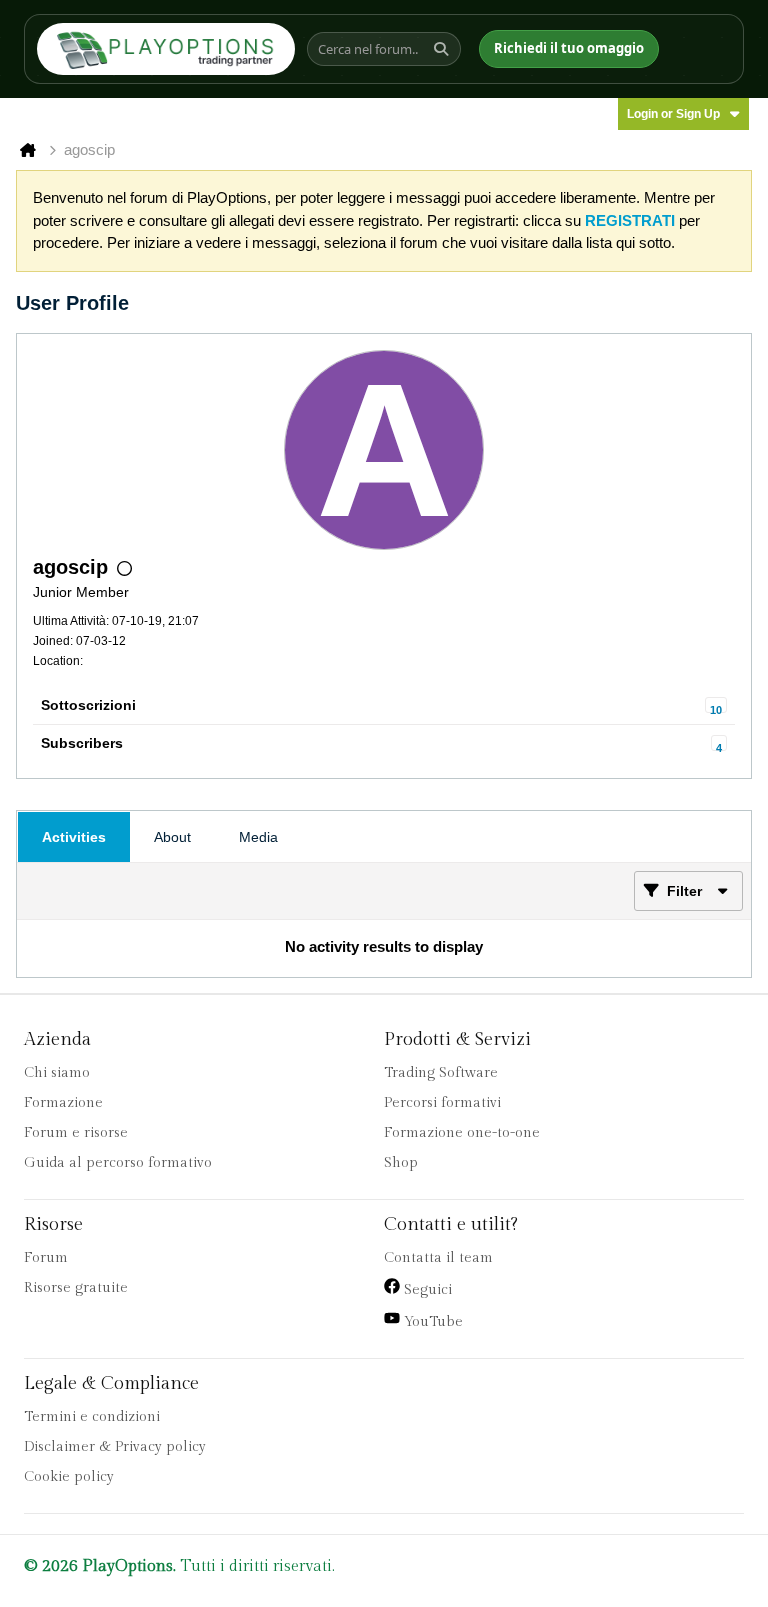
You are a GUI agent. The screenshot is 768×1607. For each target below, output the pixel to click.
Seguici (426, 1290)
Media (258, 837)
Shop (401, 1163)
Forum (46, 1258)
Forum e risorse (76, 1133)
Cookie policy (69, 1477)
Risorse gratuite (76, 1288)
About (172, 837)
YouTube (431, 1322)
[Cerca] (444, 49)
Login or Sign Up (673, 114)
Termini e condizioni (92, 1417)
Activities (74, 837)
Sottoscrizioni (88, 705)
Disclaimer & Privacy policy (115, 1447)
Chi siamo (57, 1073)
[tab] (74, 837)
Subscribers (82, 743)
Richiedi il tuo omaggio (569, 48)
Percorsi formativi (442, 1103)
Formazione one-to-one (462, 1133)
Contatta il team (438, 1258)
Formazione (63, 1103)
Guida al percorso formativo (118, 1163)
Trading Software (441, 1073)
